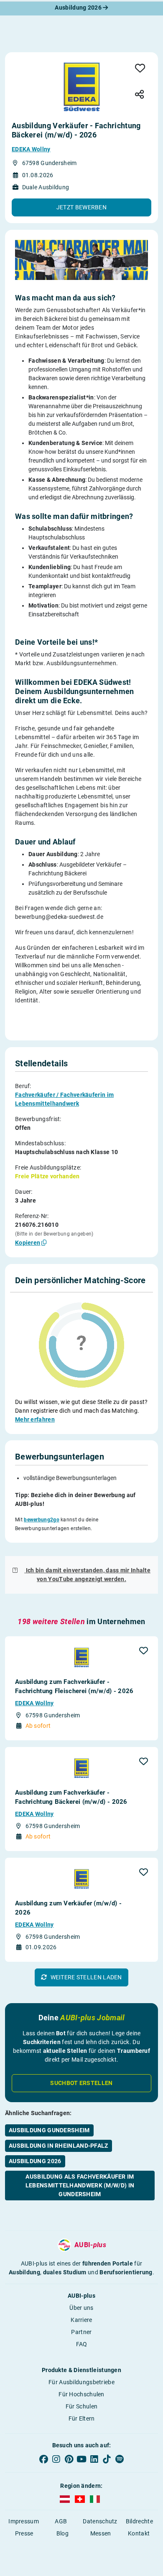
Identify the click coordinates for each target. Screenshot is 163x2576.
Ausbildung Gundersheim (49, 2130)
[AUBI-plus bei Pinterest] (69, 2459)
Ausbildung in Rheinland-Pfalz (59, 2146)
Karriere (81, 2320)
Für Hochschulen (81, 2394)
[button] (81, 207)
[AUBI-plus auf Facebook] (43, 2459)
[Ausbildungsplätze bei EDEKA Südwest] (81, 85)
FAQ (82, 2344)
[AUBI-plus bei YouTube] (81, 2459)
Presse (24, 2533)
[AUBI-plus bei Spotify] (120, 2459)
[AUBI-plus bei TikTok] (107, 2459)
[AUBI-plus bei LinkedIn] (94, 2459)
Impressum (24, 2521)
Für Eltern (82, 2418)
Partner (81, 2332)
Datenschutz (100, 2521)
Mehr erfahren (35, 1419)
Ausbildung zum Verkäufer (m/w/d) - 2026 (68, 1908)
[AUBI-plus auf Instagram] (56, 2459)
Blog (62, 2533)
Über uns (81, 2308)
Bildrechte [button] (139, 2521)
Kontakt (139, 2533)
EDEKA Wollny (31, 149)
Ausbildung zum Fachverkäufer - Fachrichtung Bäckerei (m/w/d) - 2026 (71, 1797)
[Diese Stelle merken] (140, 69)
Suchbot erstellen (81, 2083)
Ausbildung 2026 (79, 8)
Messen (101, 2533)
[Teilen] (139, 95)
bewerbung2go (42, 1520)
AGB (61, 2521)
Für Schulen (81, 2406)
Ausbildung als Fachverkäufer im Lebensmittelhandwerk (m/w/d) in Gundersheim (80, 2185)
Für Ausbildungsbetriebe (81, 2382)
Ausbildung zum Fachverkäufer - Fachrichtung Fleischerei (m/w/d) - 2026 (74, 1686)
